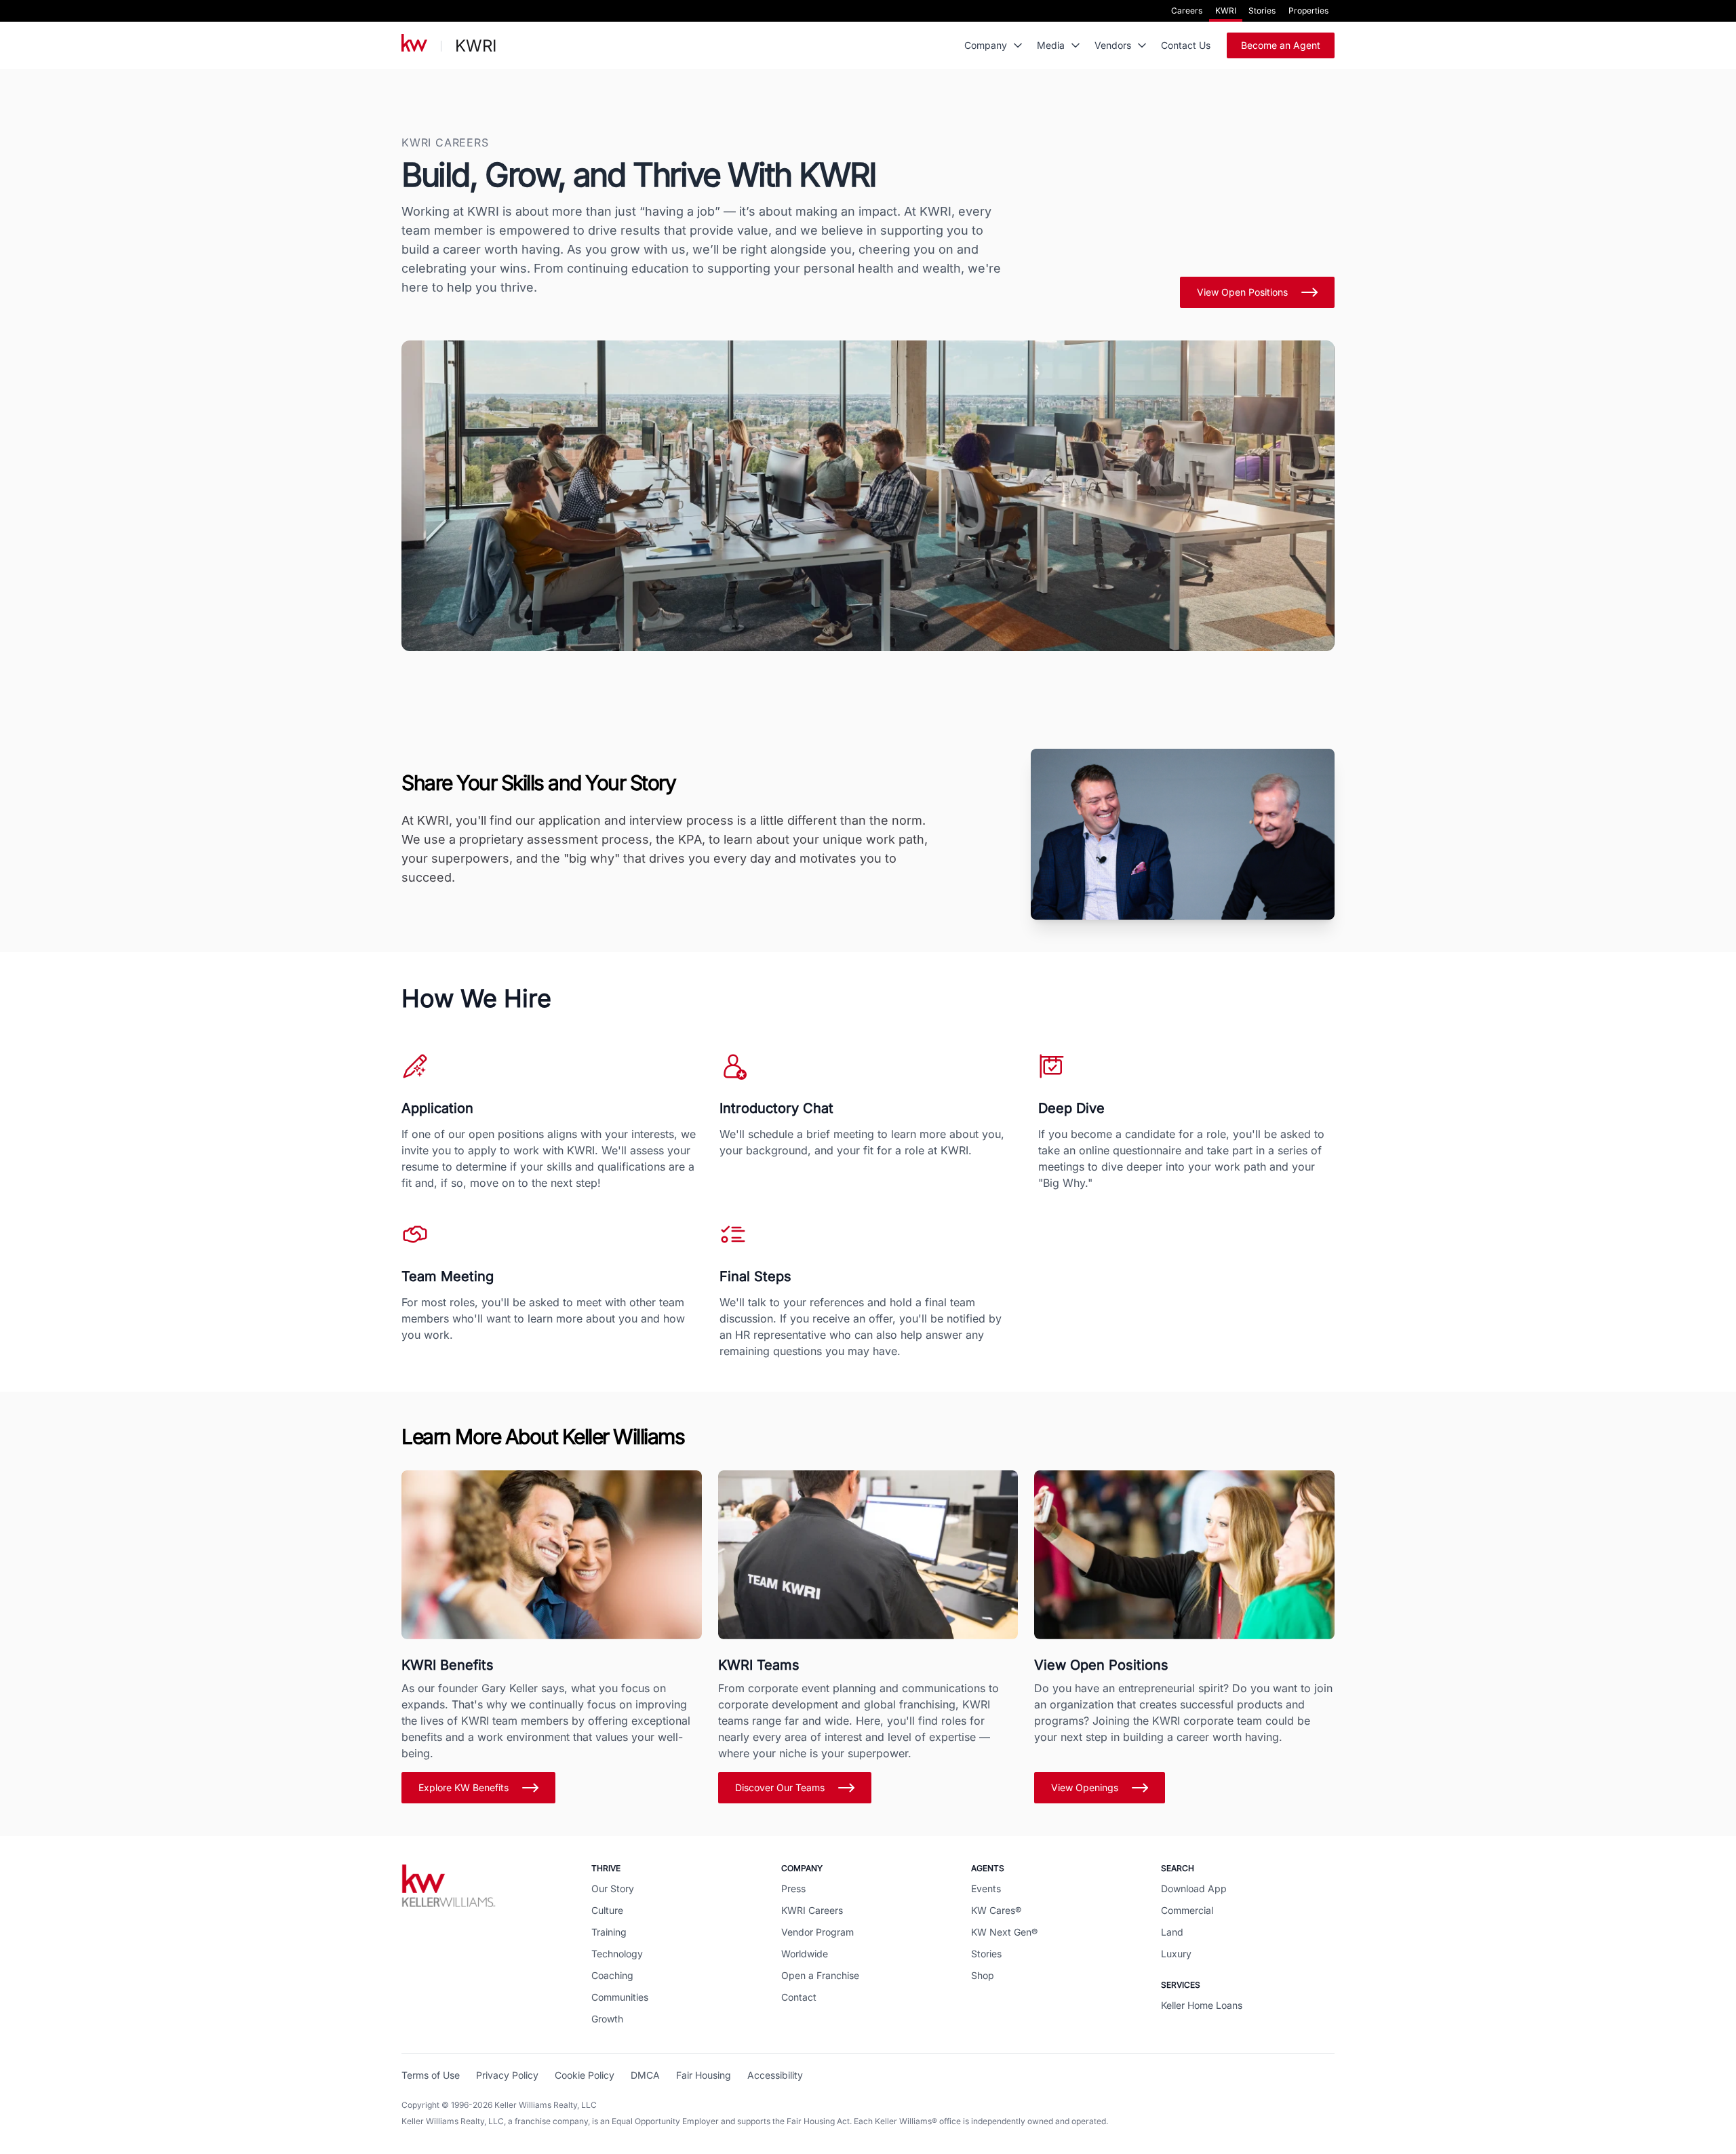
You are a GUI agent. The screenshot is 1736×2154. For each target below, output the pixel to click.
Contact (799, 1997)
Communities (620, 1997)
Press (793, 1888)
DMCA (645, 2075)
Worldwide (805, 1954)
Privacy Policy (507, 2075)
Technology (617, 1954)
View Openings (1085, 1787)
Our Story (613, 1888)
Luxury (1176, 1954)
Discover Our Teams (780, 1787)
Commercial (1187, 1910)
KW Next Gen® (1004, 1932)
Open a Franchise (820, 1975)
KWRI (1226, 11)
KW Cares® (996, 1910)
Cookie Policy (585, 2075)
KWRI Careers (812, 1910)
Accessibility (775, 2075)
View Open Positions (1242, 292)
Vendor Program (817, 1932)
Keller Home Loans (1202, 2005)
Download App (1194, 1888)
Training (609, 1932)
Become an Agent (1281, 45)
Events (986, 1888)
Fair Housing (704, 2075)
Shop (983, 1975)
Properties (1308, 11)
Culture (607, 1910)
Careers (1187, 11)
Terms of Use (431, 2075)
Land (1172, 1932)
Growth (607, 2019)
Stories (1262, 11)
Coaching (612, 1975)
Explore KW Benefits (463, 1787)
